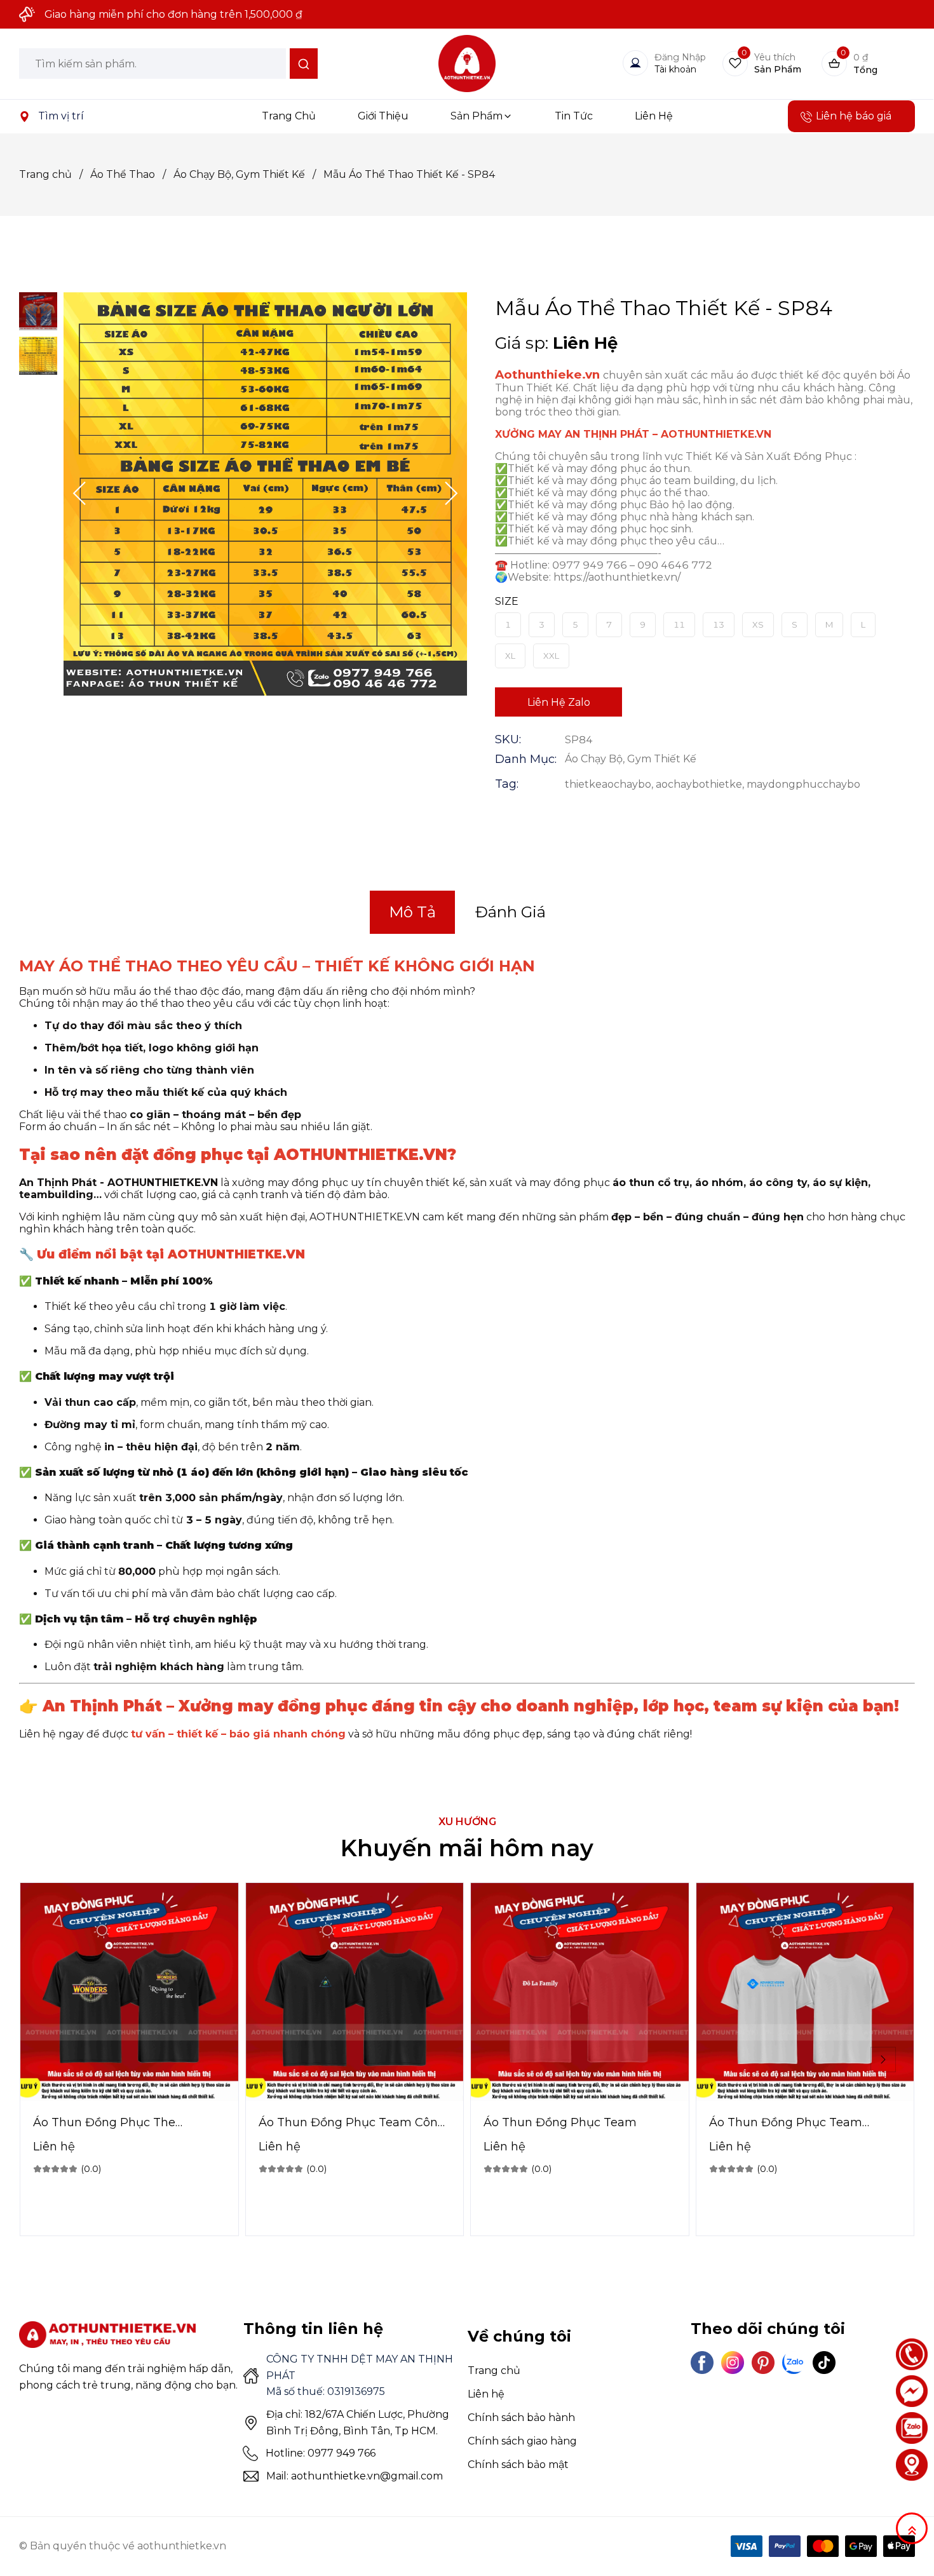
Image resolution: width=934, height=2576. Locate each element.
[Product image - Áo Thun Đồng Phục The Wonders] (129, 1992)
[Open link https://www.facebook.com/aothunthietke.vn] (702, 2363)
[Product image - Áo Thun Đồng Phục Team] (580, 1992)
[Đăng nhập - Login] (635, 63)
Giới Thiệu (383, 116)
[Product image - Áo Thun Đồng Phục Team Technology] (805, 1992)
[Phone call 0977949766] (912, 2354)
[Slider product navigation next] (883, 2060)
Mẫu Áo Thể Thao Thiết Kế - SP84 (409, 174)
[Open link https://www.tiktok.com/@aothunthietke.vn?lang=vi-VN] (824, 2363)
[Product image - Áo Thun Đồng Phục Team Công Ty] (355, 1992)
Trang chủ (51, 174)
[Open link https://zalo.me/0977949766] (912, 2428)
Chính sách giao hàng (522, 2441)
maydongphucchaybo (803, 784)
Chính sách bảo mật (518, 2465)
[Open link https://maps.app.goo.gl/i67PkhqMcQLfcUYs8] (24, 116)
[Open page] (467, 64)
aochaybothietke (699, 784)
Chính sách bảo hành (521, 2418)
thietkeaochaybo (608, 784)
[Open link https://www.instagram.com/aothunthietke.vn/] (733, 2363)
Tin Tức (574, 116)
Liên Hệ (654, 116)
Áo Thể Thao (128, 174)
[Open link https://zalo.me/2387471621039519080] (794, 2363)
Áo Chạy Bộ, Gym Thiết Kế (245, 174)
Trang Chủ (289, 116)
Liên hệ (486, 2394)
